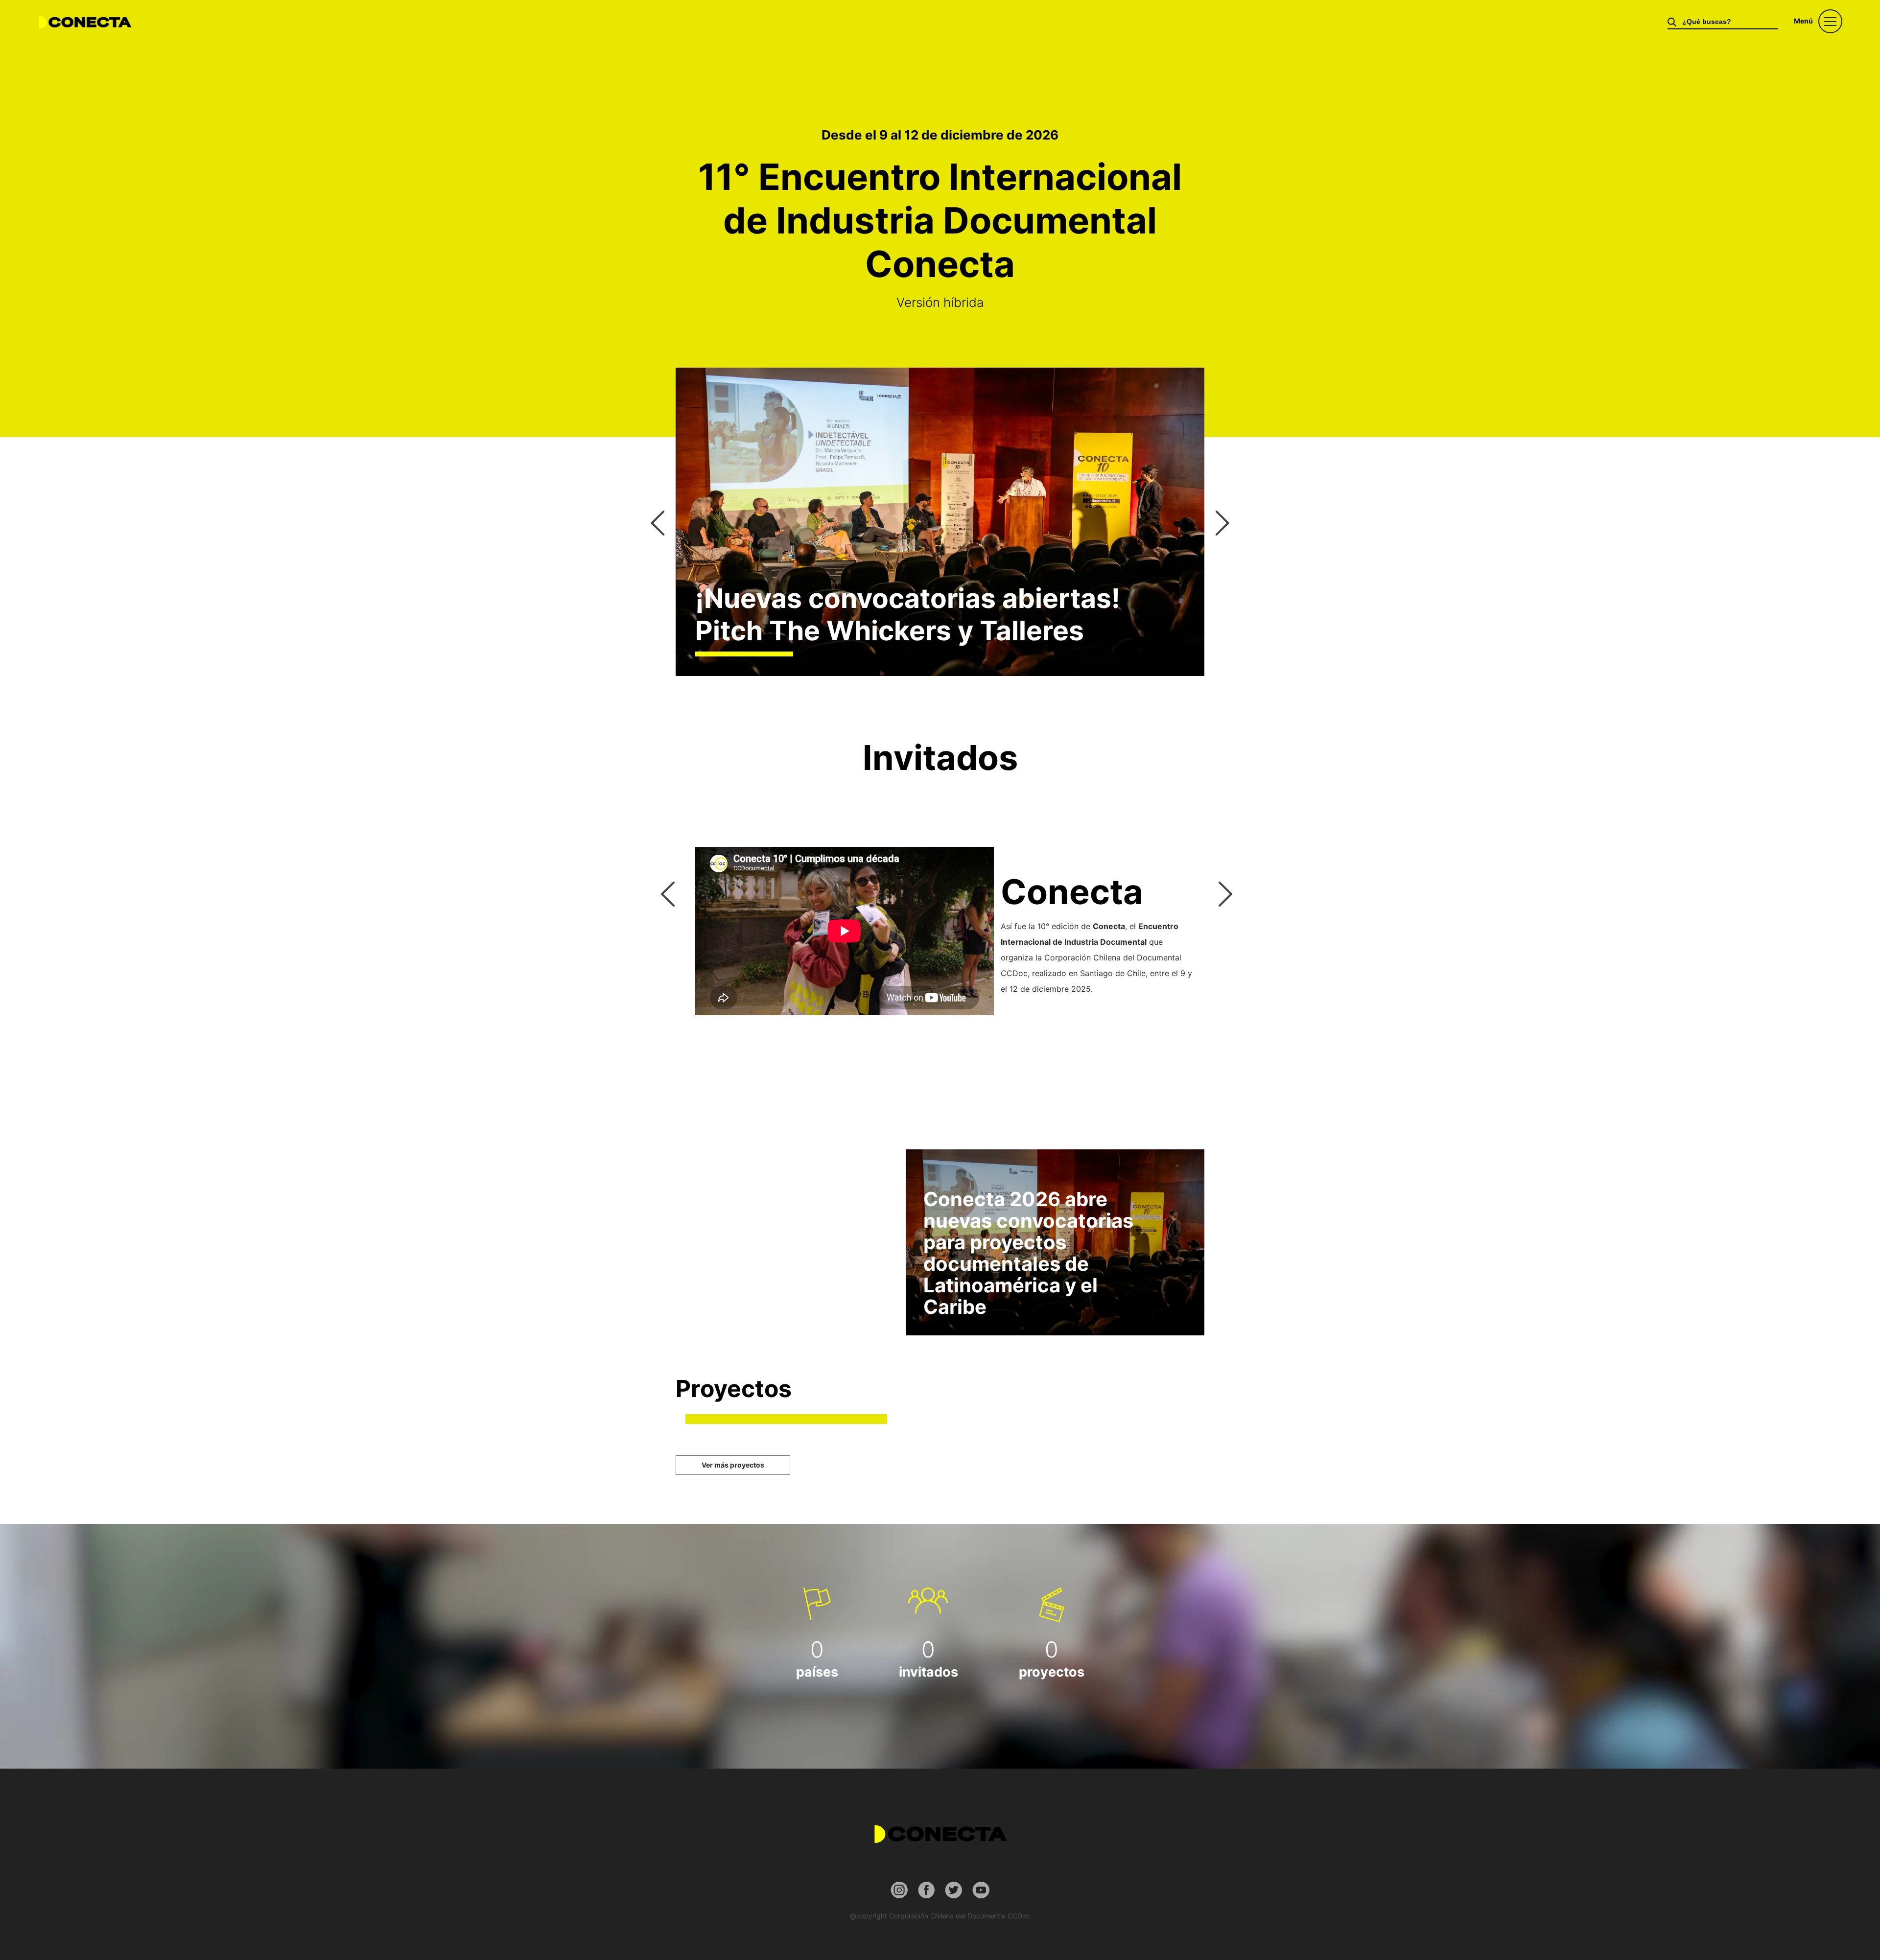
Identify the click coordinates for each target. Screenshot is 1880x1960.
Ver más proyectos (733, 1465)
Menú (1803, 21)
